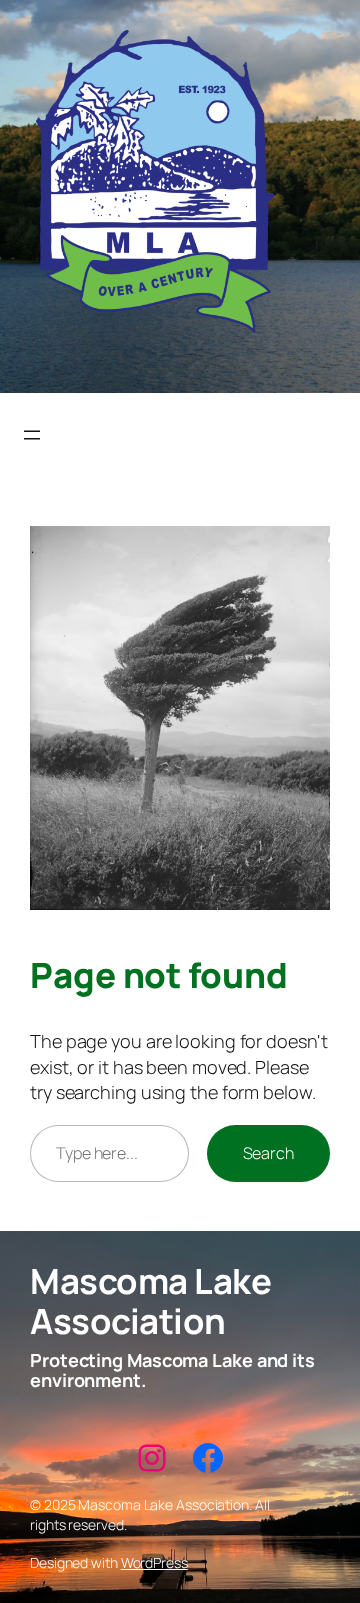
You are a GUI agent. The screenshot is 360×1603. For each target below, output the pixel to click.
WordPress (154, 1562)
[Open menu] (32, 435)
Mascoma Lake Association (150, 1300)
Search (268, 1153)
